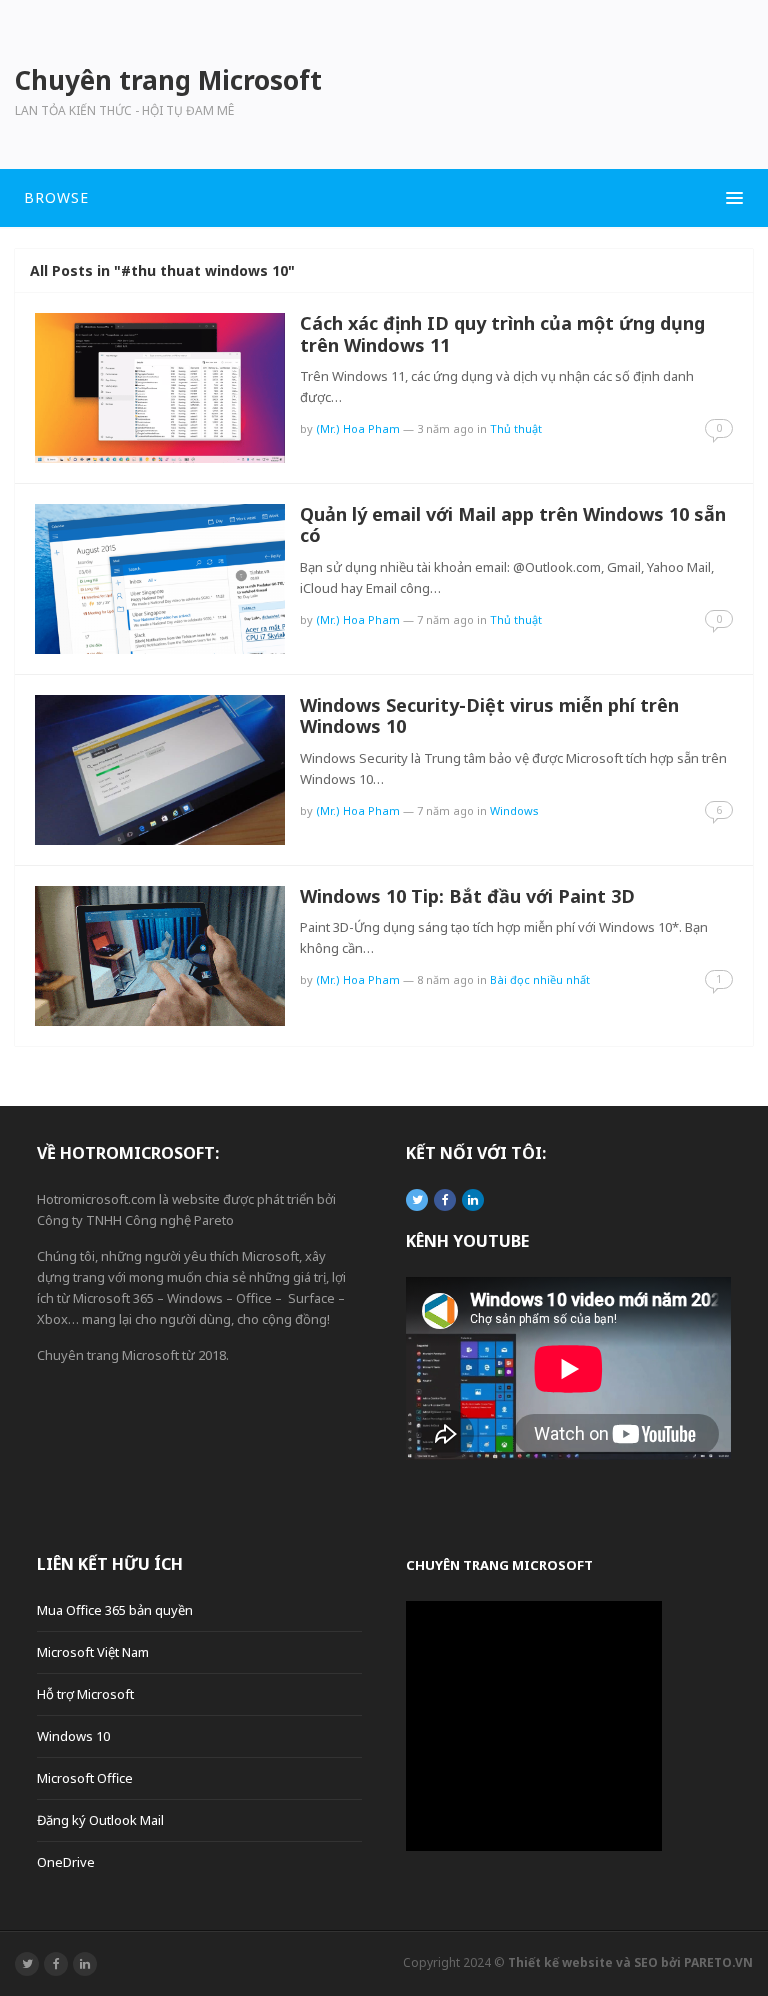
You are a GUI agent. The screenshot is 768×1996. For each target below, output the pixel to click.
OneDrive (66, 1862)
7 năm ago (445, 619)
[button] (384, 198)
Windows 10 (73, 1736)
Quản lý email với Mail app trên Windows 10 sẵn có (513, 525)
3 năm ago (445, 428)
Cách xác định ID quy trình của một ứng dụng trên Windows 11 (502, 334)
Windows (514, 810)
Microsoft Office (85, 1778)
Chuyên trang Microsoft (499, 1565)
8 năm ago (445, 979)
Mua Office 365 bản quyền (115, 1610)
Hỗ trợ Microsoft (85, 1694)
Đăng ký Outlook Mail (100, 1820)
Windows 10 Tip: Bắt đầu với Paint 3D (467, 896)
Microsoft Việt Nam (93, 1652)
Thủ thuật (516, 428)
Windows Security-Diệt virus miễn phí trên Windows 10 (489, 716)
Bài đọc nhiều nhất (540, 979)
